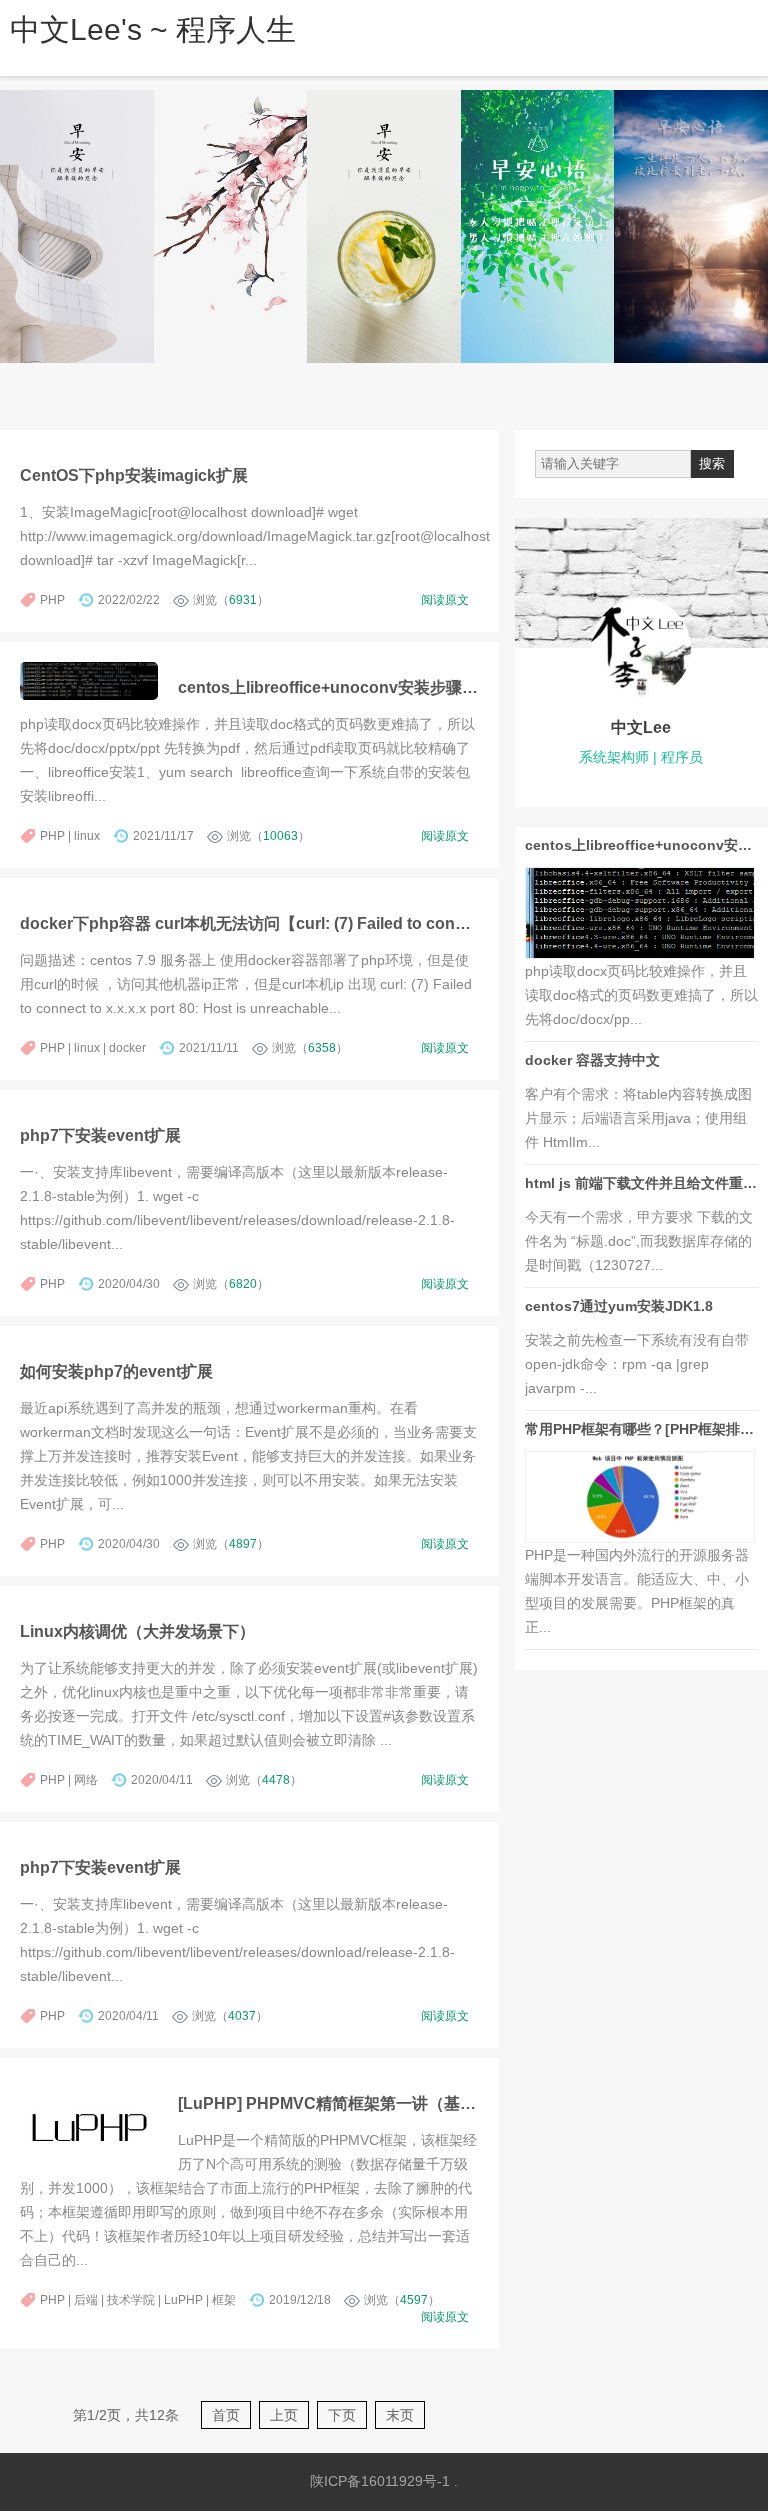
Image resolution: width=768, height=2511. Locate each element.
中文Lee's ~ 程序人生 (153, 29)
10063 (280, 836)
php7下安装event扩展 (100, 1135)
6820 (243, 1284)
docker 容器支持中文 (592, 1060)
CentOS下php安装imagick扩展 (134, 475)
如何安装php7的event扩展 (116, 1371)
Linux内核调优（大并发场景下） (137, 1631)
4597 (414, 2300)
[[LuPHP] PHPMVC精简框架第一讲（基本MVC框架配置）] (89, 2127)
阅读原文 (445, 600)
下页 (342, 2415)
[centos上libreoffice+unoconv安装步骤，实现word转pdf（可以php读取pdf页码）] (89, 681)
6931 (243, 600)
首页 (226, 2415)
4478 (276, 1780)
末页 (400, 2415)
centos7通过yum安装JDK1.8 (619, 1306)
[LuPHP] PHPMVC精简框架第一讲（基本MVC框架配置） (385, 2103)
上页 (284, 2415)
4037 (242, 2016)
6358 (322, 1048)
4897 (243, 1544)
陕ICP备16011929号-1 (380, 2481)
